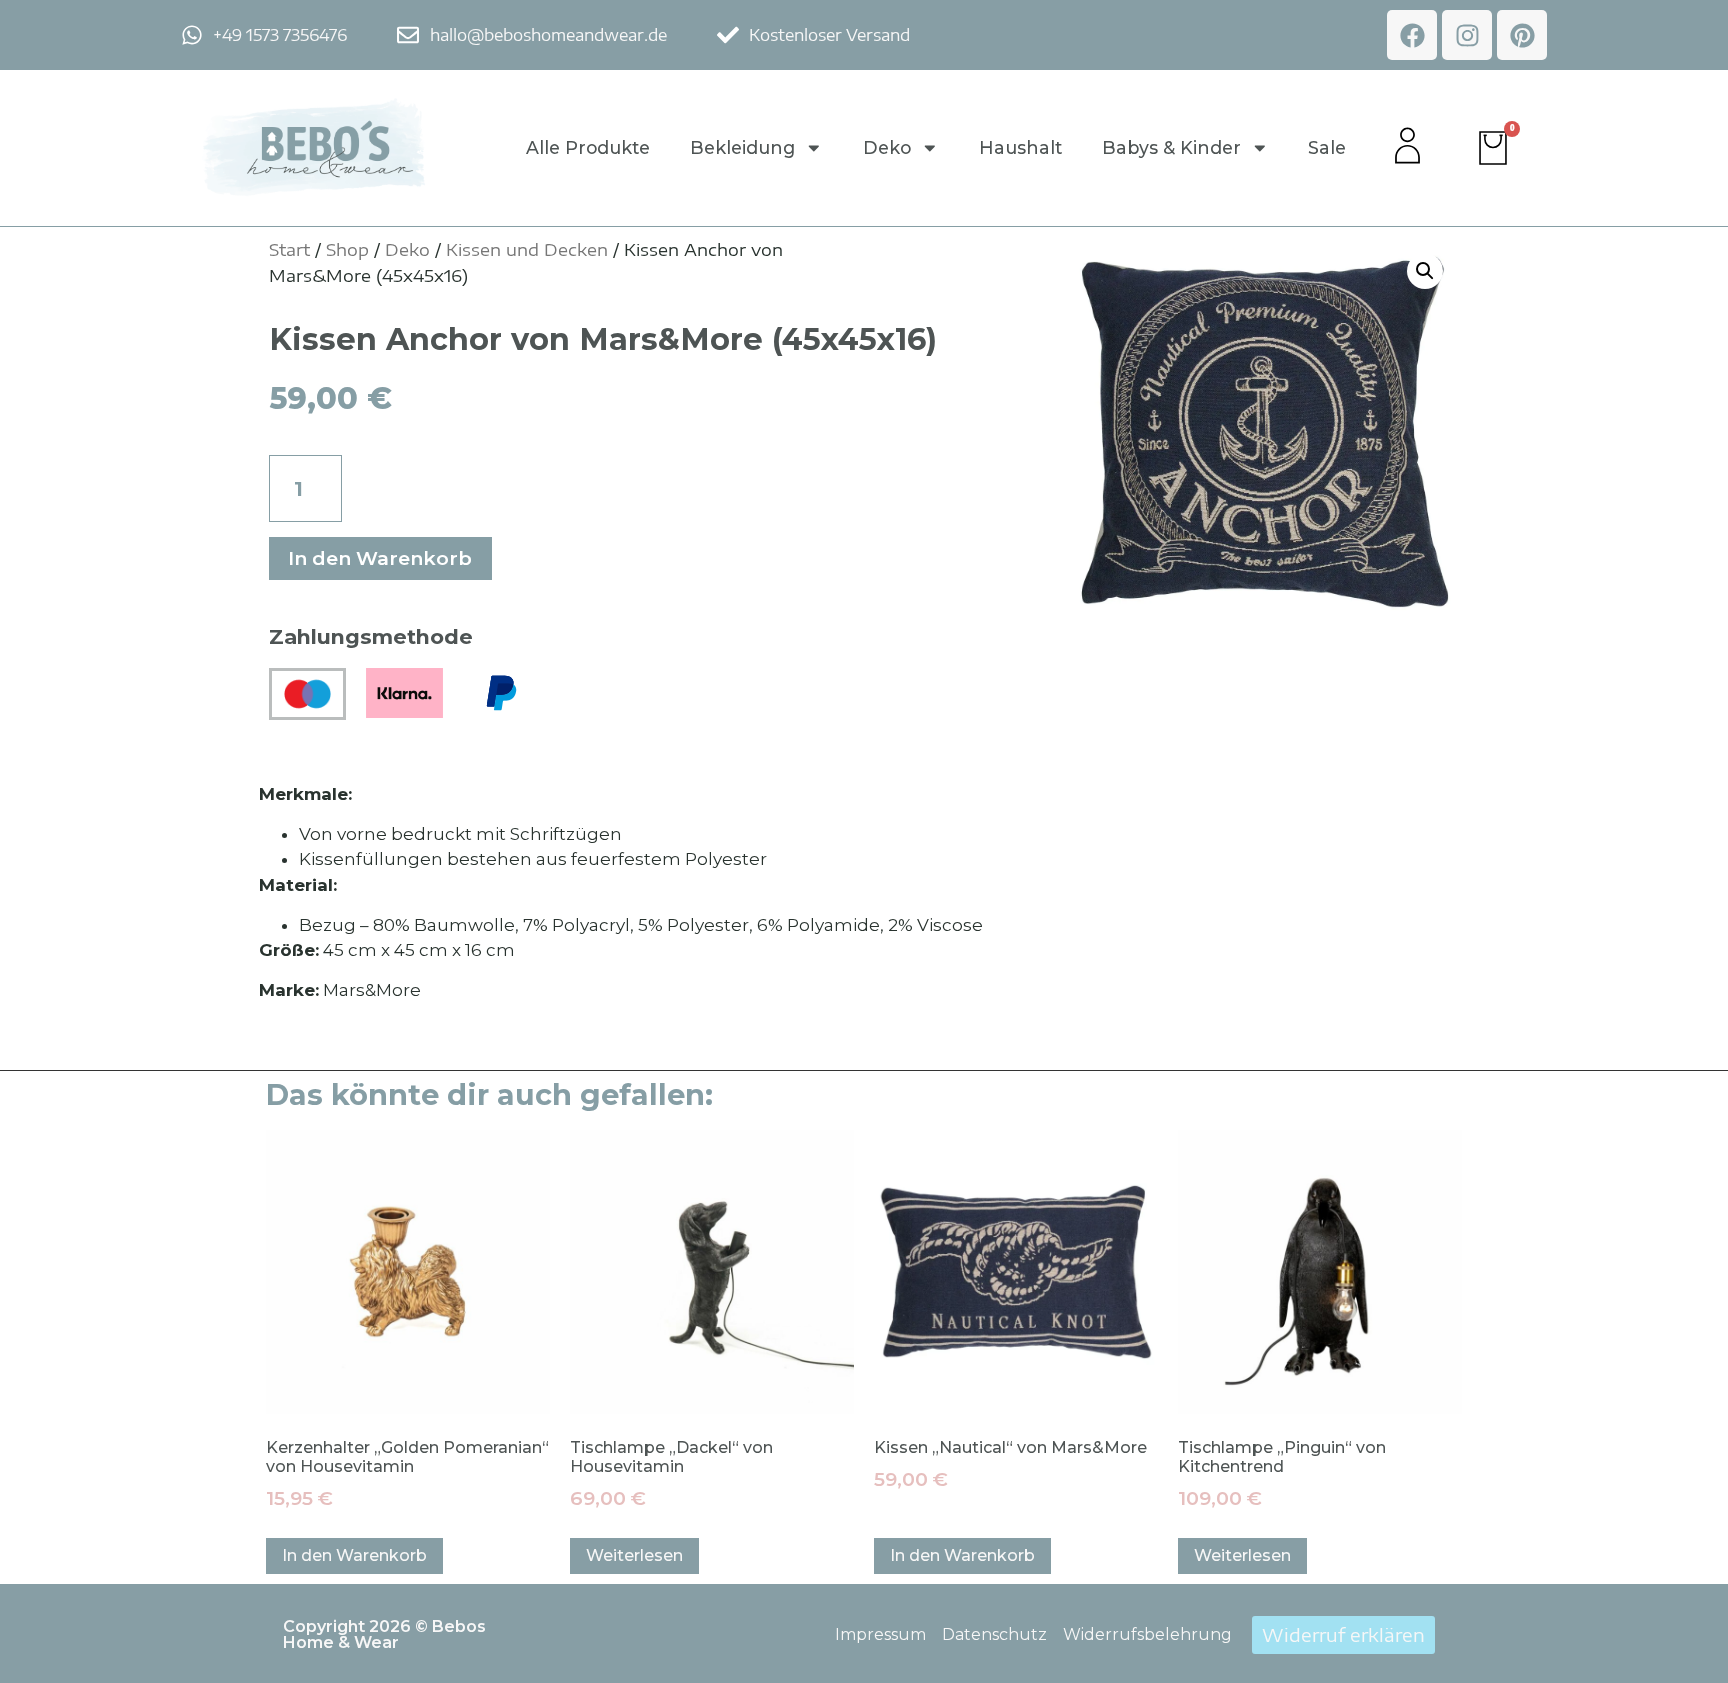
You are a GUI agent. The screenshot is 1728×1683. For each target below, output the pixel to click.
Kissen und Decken (527, 249)
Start (289, 249)
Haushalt (1020, 147)
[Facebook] (1412, 35)
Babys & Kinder (1171, 147)
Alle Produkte (588, 147)
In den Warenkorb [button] (354, 1555)
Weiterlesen (634, 1555)
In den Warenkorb (380, 558)
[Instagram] (1467, 35)
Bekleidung (742, 147)
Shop (347, 249)
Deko (887, 147)
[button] (1425, 271)
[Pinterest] (1522, 35)
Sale (1327, 147)
